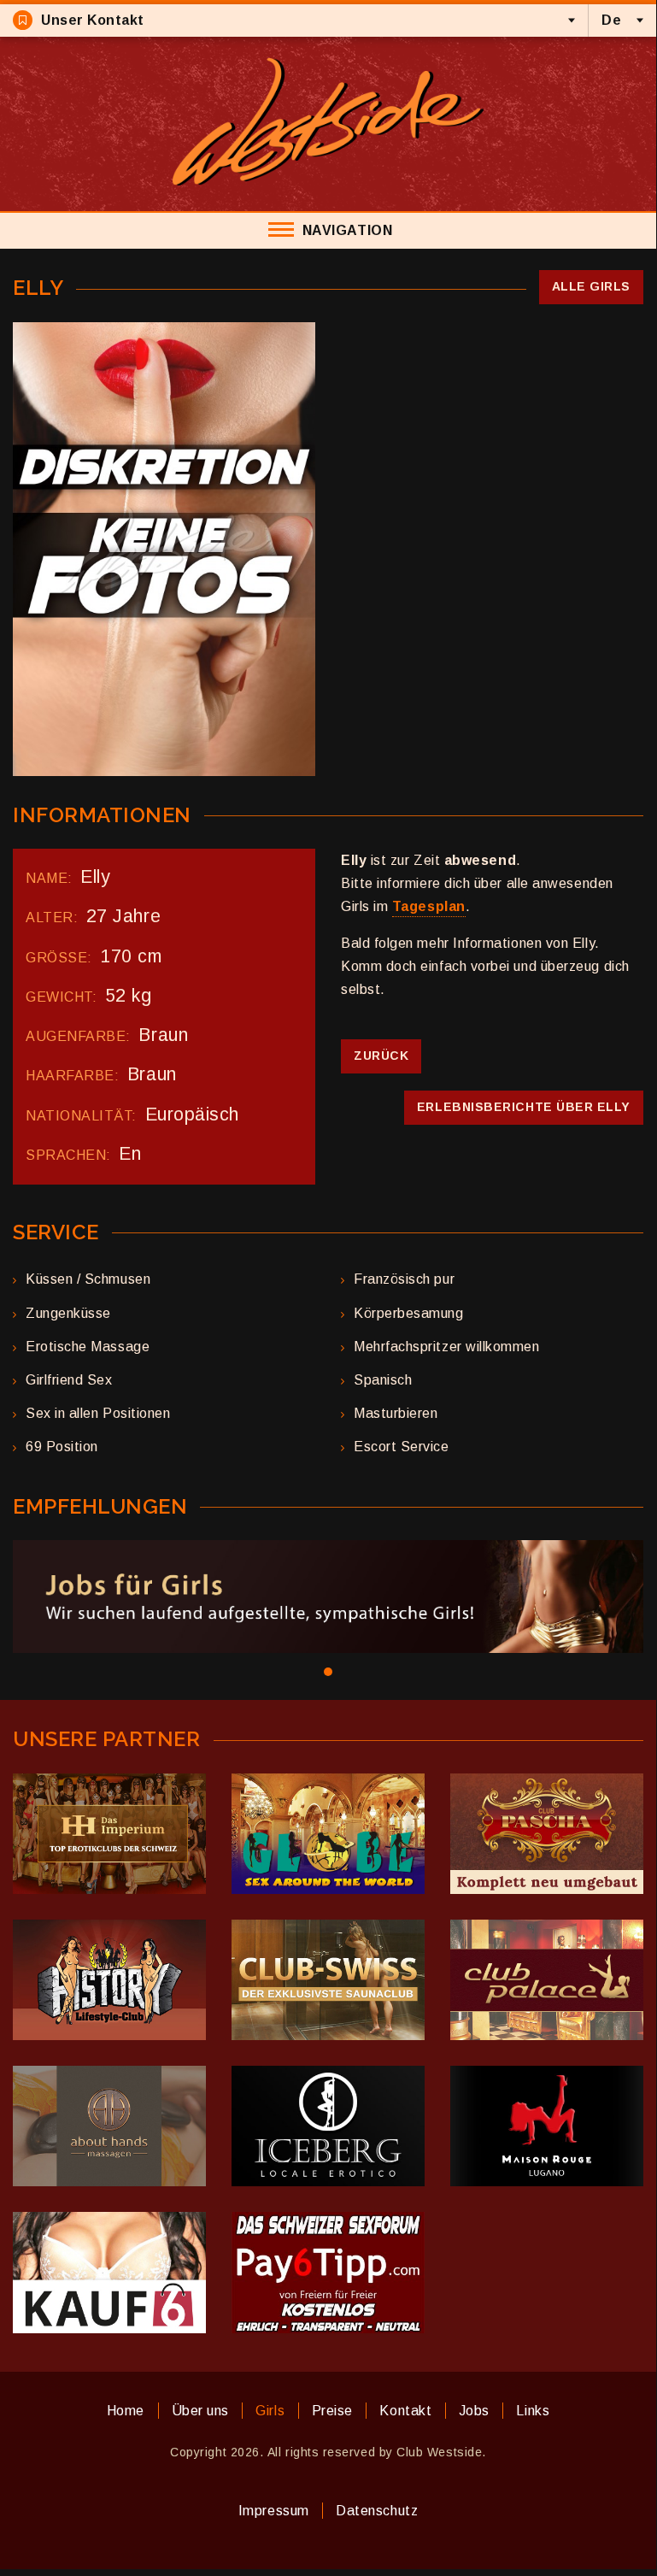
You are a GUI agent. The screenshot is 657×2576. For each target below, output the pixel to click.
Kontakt (405, 2411)
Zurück (381, 1056)
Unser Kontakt (93, 20)
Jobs (474, 2411)
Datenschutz (377, 2511)
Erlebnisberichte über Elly (524, 1107)
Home (126, 2411)
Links (533, 2411)
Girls (270, 2411)
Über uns (200, 2411)
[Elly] (164, 549)
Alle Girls (591, 286)
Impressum (274, 2511)
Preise (332, 2411)
